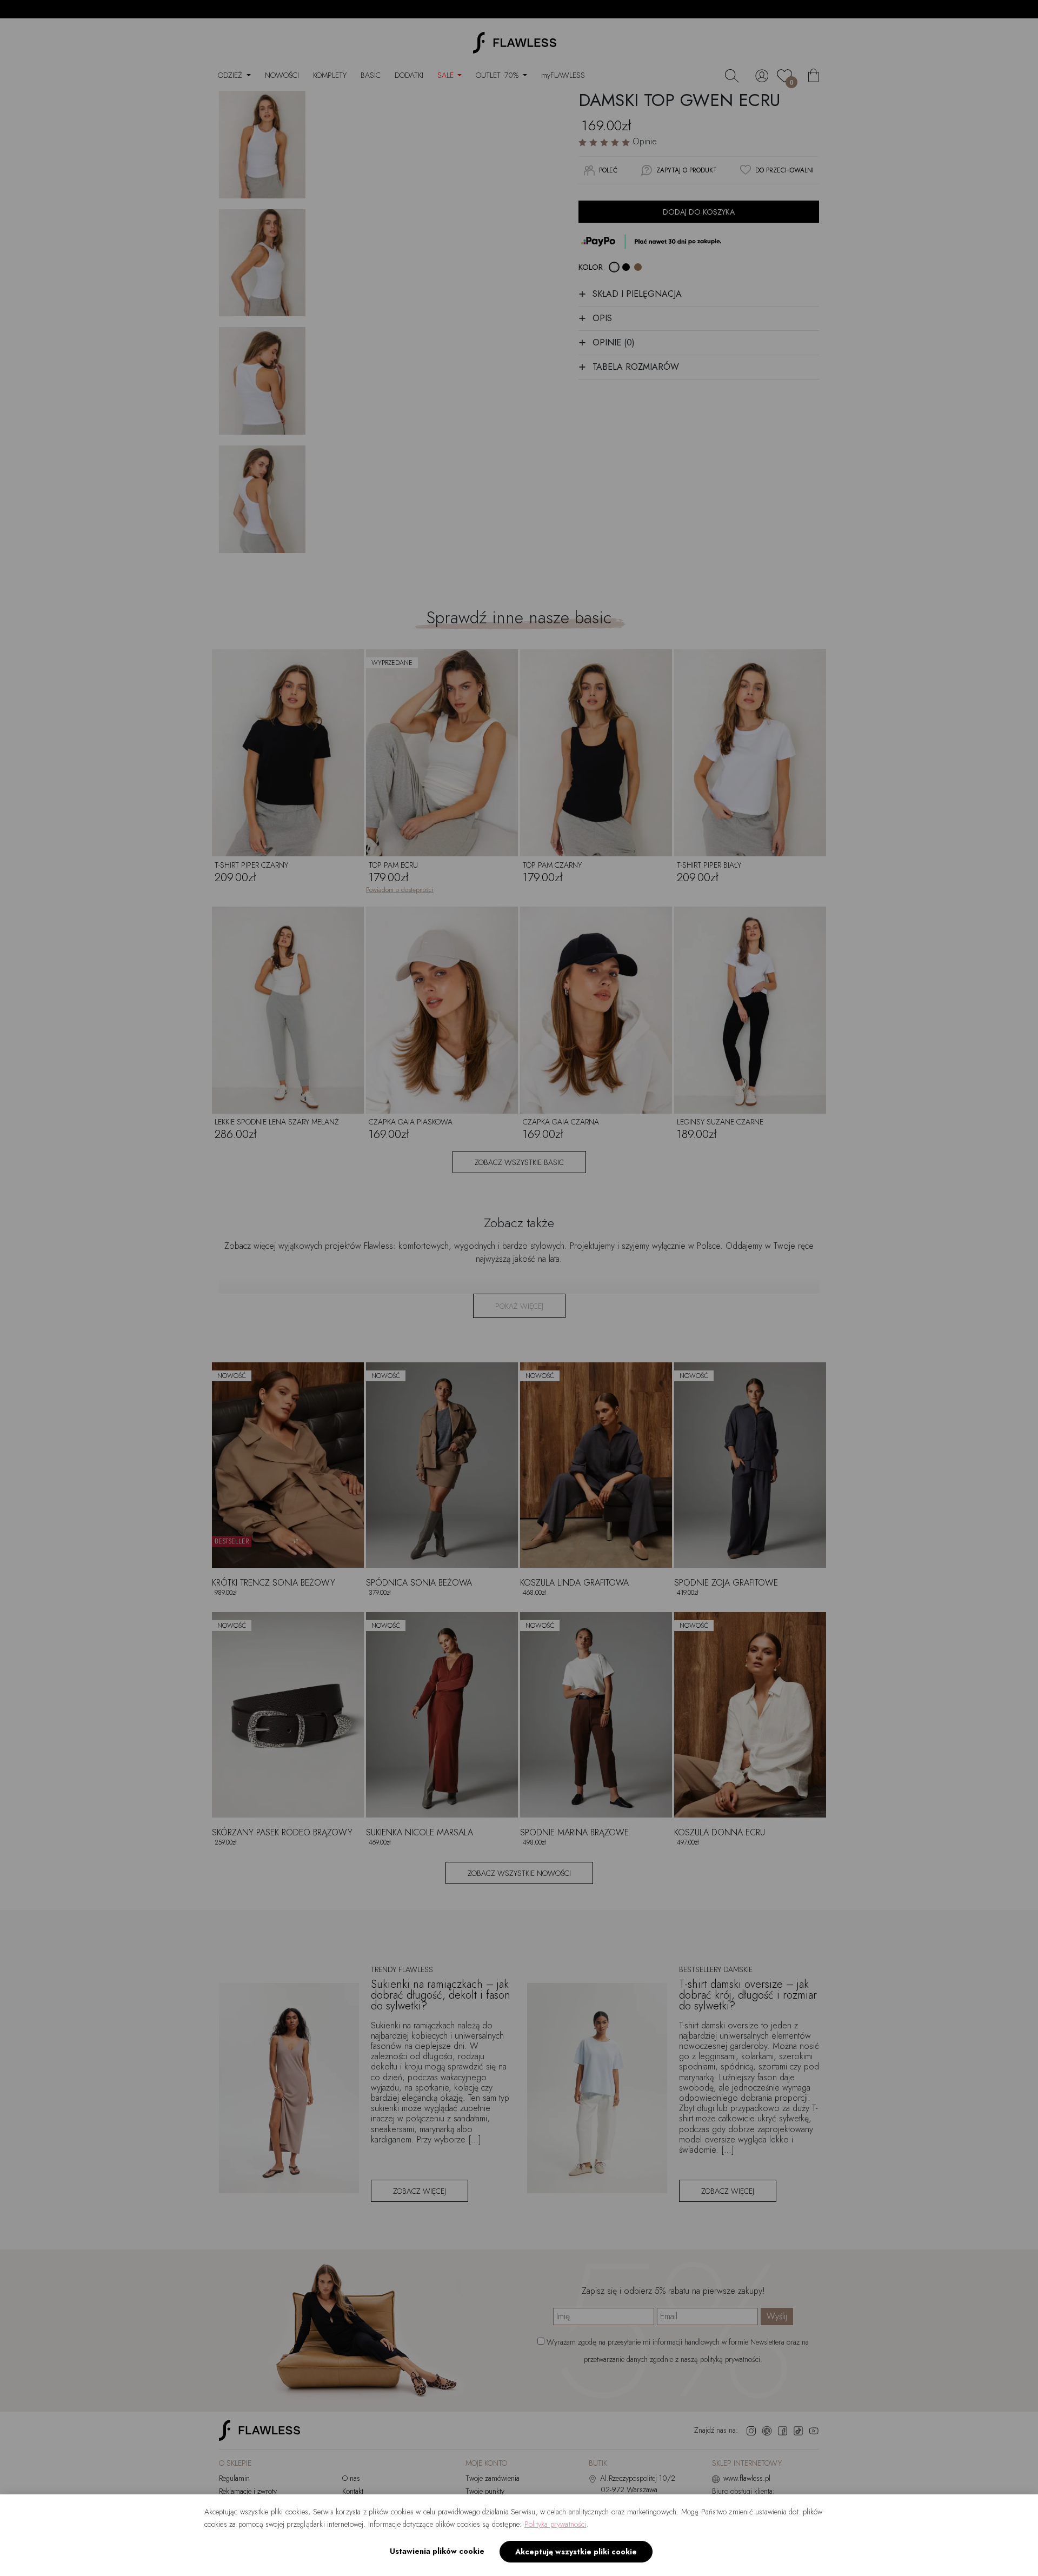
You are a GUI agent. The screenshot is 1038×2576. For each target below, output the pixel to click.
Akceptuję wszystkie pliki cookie (576, 2552)
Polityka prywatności (555, 2524)
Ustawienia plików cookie (437, 2551)
